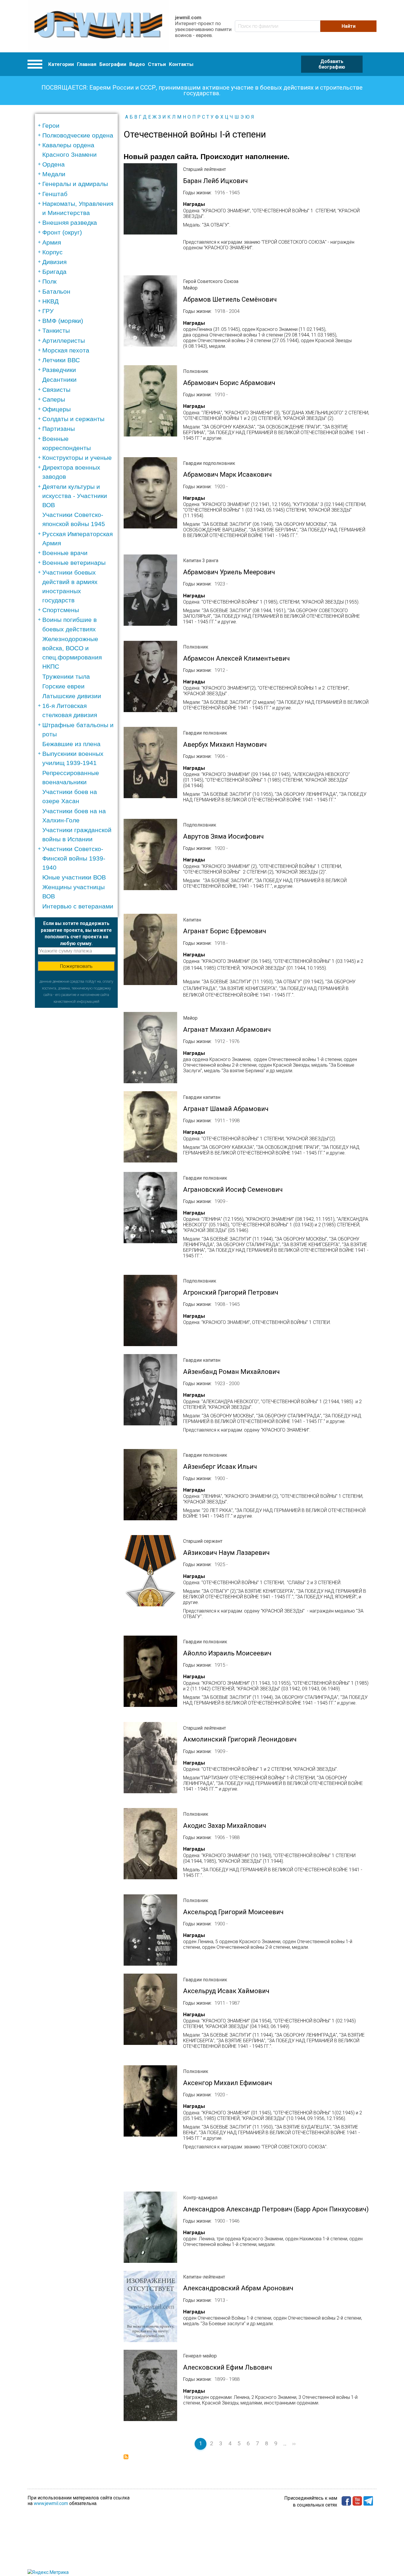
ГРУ (48, 311)
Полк (49, 281)
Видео (137, 64)
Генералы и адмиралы (75, 184)
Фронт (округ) (62, 232)
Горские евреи (63, 686)
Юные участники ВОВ (74, 877)
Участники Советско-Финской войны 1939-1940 (74, 858)
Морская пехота (66, 350)
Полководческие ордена (78, 135)
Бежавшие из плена (71, 744)
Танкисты (56, 330)
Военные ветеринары (74, 563)
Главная (87, 64)
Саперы (54, 399)
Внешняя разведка (70, 223)
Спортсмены (61, 610)
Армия (52, 242)
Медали (54, 174)
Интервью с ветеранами (78, 906)
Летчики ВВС (61, 360)
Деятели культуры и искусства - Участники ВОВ (75, 496)
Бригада (54, 272)
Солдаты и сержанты (73, 419)
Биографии (113, 64)
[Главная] (98, 26)
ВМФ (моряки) (63, 321)
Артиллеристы (64, 341)
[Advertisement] (76, 1097)
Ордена (54, 164)
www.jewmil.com (51, 2503)
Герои (51, 126)
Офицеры (56, 409)
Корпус (52, 252)
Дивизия (54, 262)
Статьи (157, 64)
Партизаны (59, 429)
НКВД (50, 301)
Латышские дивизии (72, 696)
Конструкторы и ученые (77, 458)
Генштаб (55, 194)
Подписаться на (126, 2457)
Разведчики (59, 370)
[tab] (78, 126)
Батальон (56, 291)
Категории (61, 64)
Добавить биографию (332, 64)
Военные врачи (65, 553)
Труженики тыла (66, 676)
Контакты (181, 64)
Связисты (56, 390)
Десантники (59, 380)
